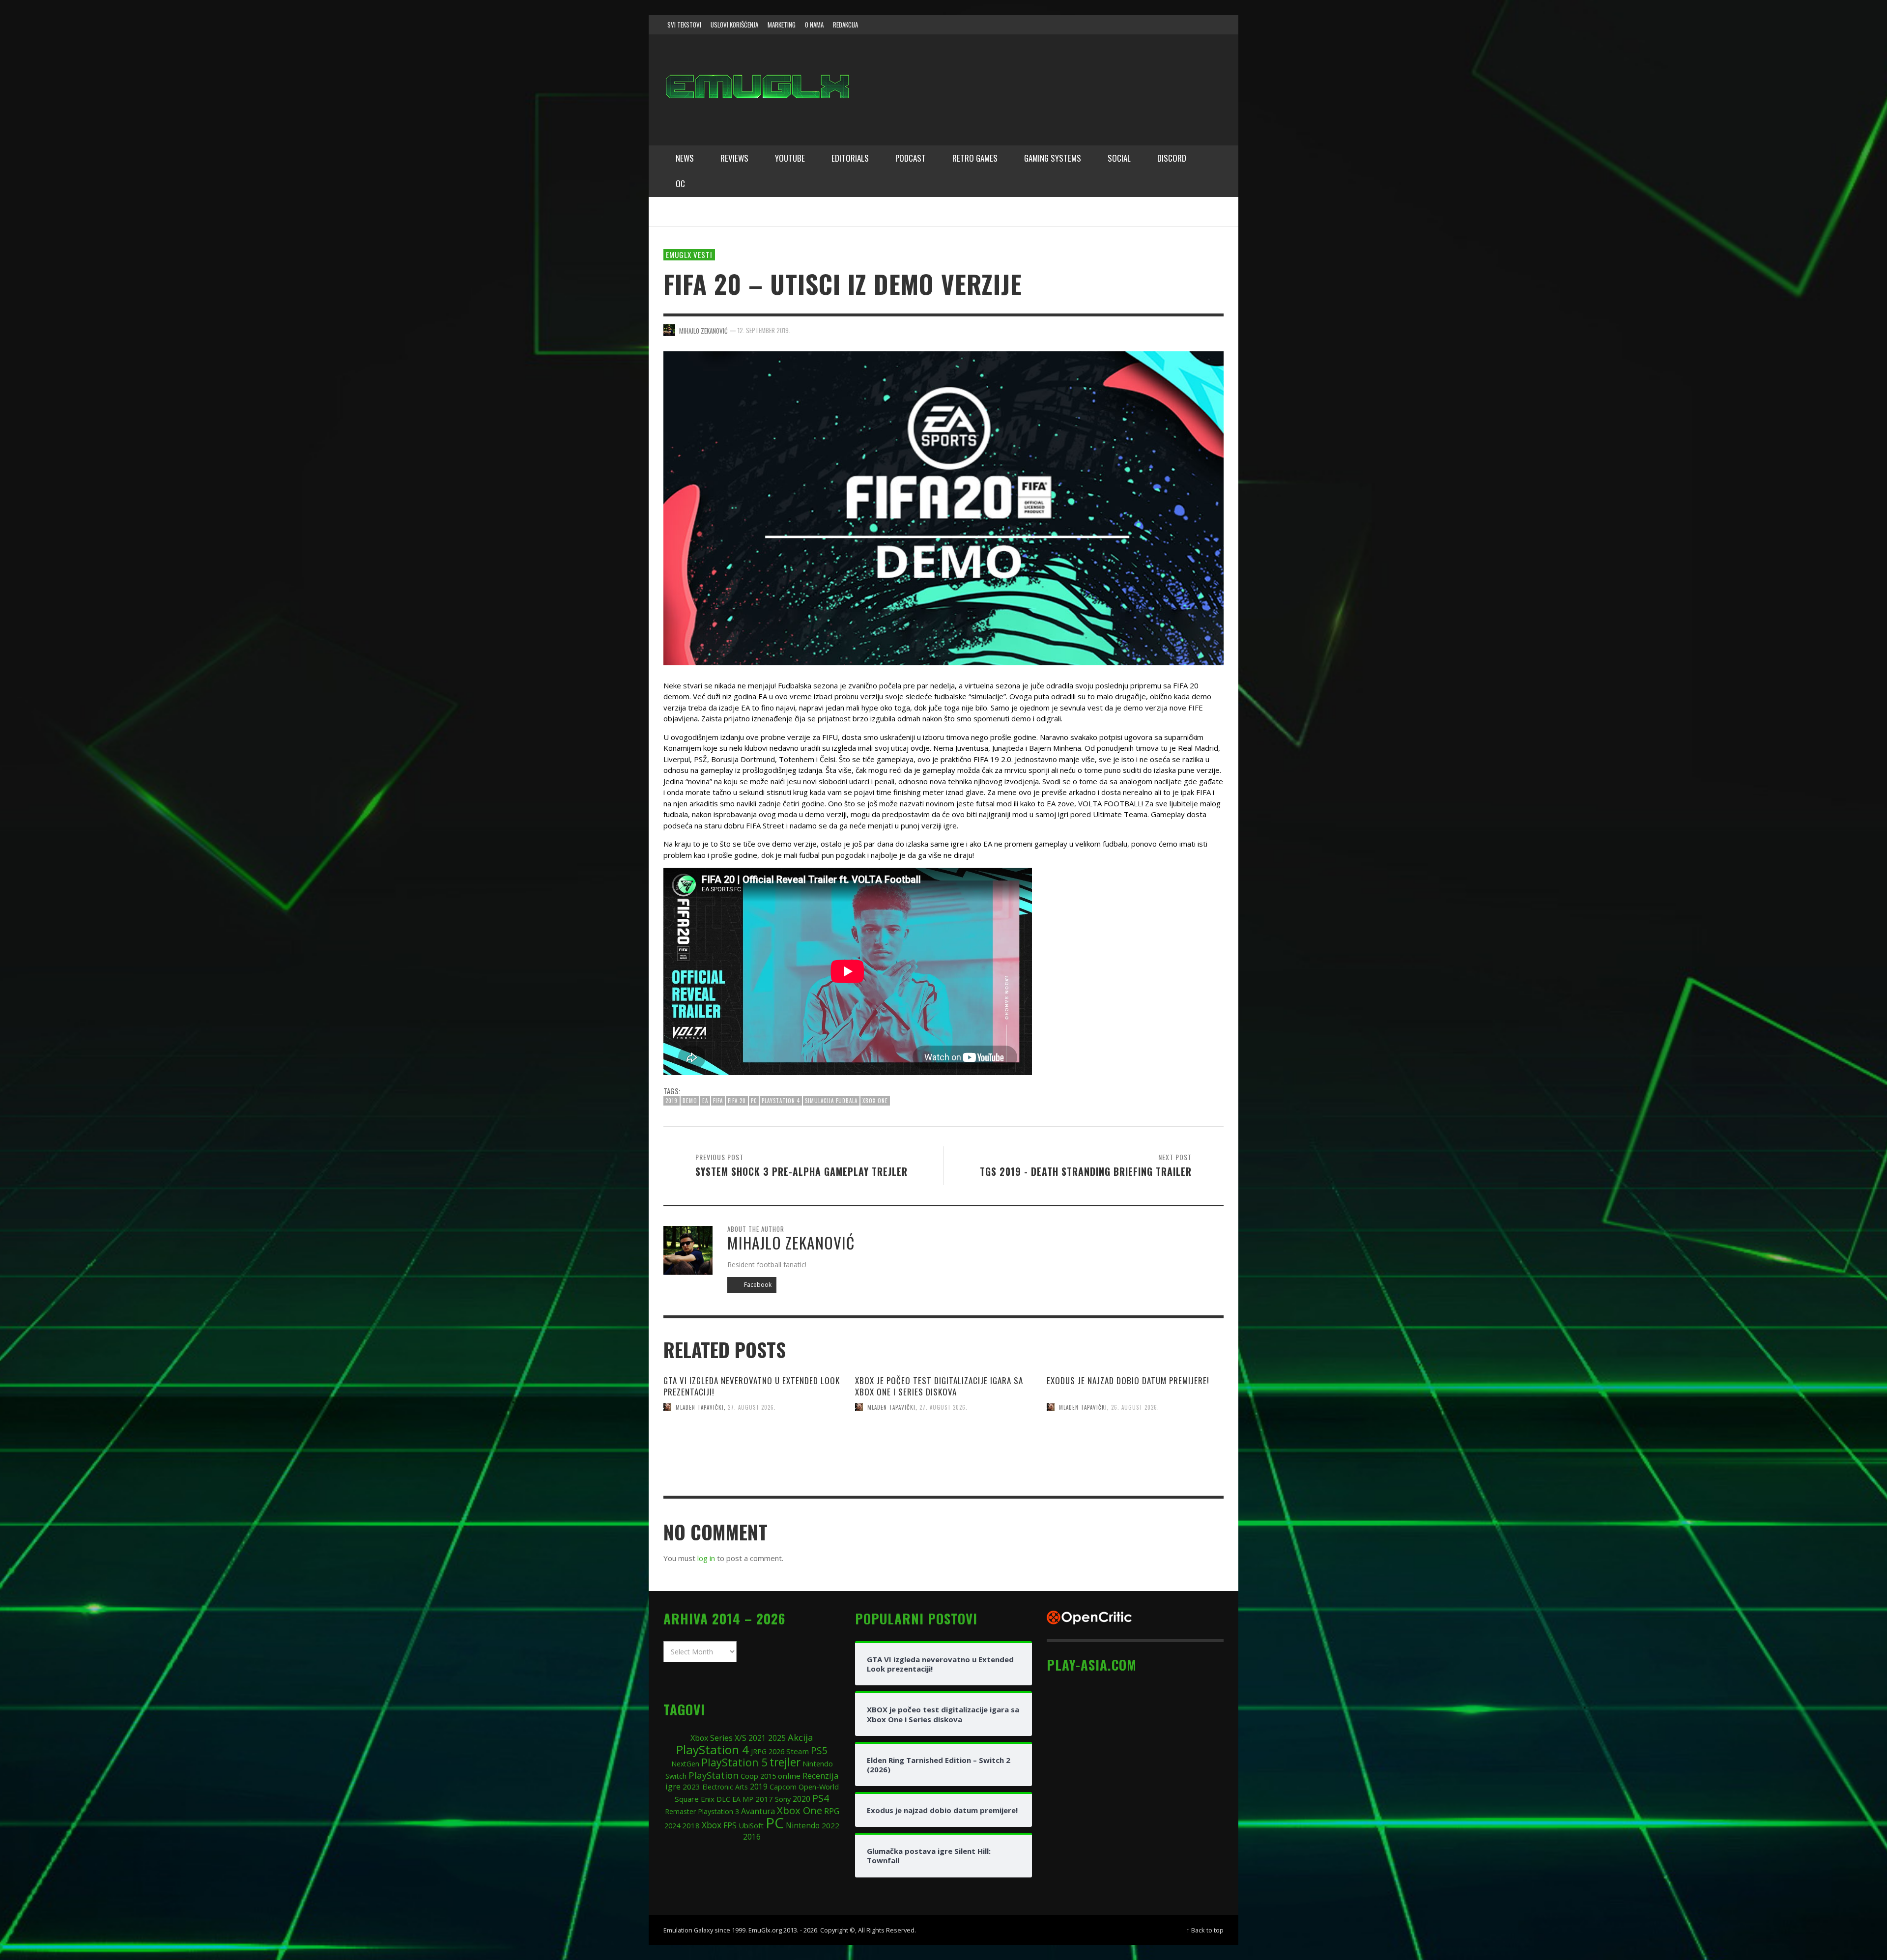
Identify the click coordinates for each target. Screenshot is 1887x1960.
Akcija (801, 1737)
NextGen (685, 1764)
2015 (768, 1776)
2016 (752, 1837)
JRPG (759, 1751)
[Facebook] (1137, 25)
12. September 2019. (764, 330)
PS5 (819, 1750)
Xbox (712, 1825)
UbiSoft (751, 1825)
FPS (730, 1825)
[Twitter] (1175, 25)
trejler (785, 1762)
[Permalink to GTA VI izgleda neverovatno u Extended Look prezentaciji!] (752, 1467)
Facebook (757, 1285)
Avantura (758, 1811)
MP (748, 1799)
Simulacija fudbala (831, 1101)
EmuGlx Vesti (689, 255)
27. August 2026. (752, 1407)
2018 (691, 1825)
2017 (764, 1799)
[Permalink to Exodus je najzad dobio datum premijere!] (1135, 1467)
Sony (783, 1799)
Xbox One (875, 1101)
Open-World (819, 1787)
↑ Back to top (1205, 1930)
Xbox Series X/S (718, 1738)
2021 (757, 1738)
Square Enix (695, 1799)
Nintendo (803, 1826)
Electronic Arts (725, 1787)
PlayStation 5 (734, 1762)
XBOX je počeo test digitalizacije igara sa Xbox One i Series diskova (939, 1386)
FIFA (718, 1101)
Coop (749, 1776)
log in (706, 1558)
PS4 (821, 1798)
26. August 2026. (1135, 1407)
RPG (832, 1811)
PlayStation (714, 1775)
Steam (798, 1751)
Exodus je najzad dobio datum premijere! (1128, 1380)
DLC (723, 1799)
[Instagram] (1156, 25)
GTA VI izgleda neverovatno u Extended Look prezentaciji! (752, 1386)
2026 (776, 1751)
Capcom (783, 1787)
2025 (777, 1738)
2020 (801, 1799)
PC (754, 1101)
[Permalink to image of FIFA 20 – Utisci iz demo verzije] (943, 507)
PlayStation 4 (781, 1101)
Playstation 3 (718, 1811)
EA (705, 1101)
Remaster (680, 1811)
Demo (690, 1101)
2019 (672, 1101)
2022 (830, 1825)
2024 (672, 1825)
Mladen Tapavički (700, 1407)
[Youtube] (1194, 25)
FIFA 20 (737, 1101)
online (789, 1776)
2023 (691, 1787)
